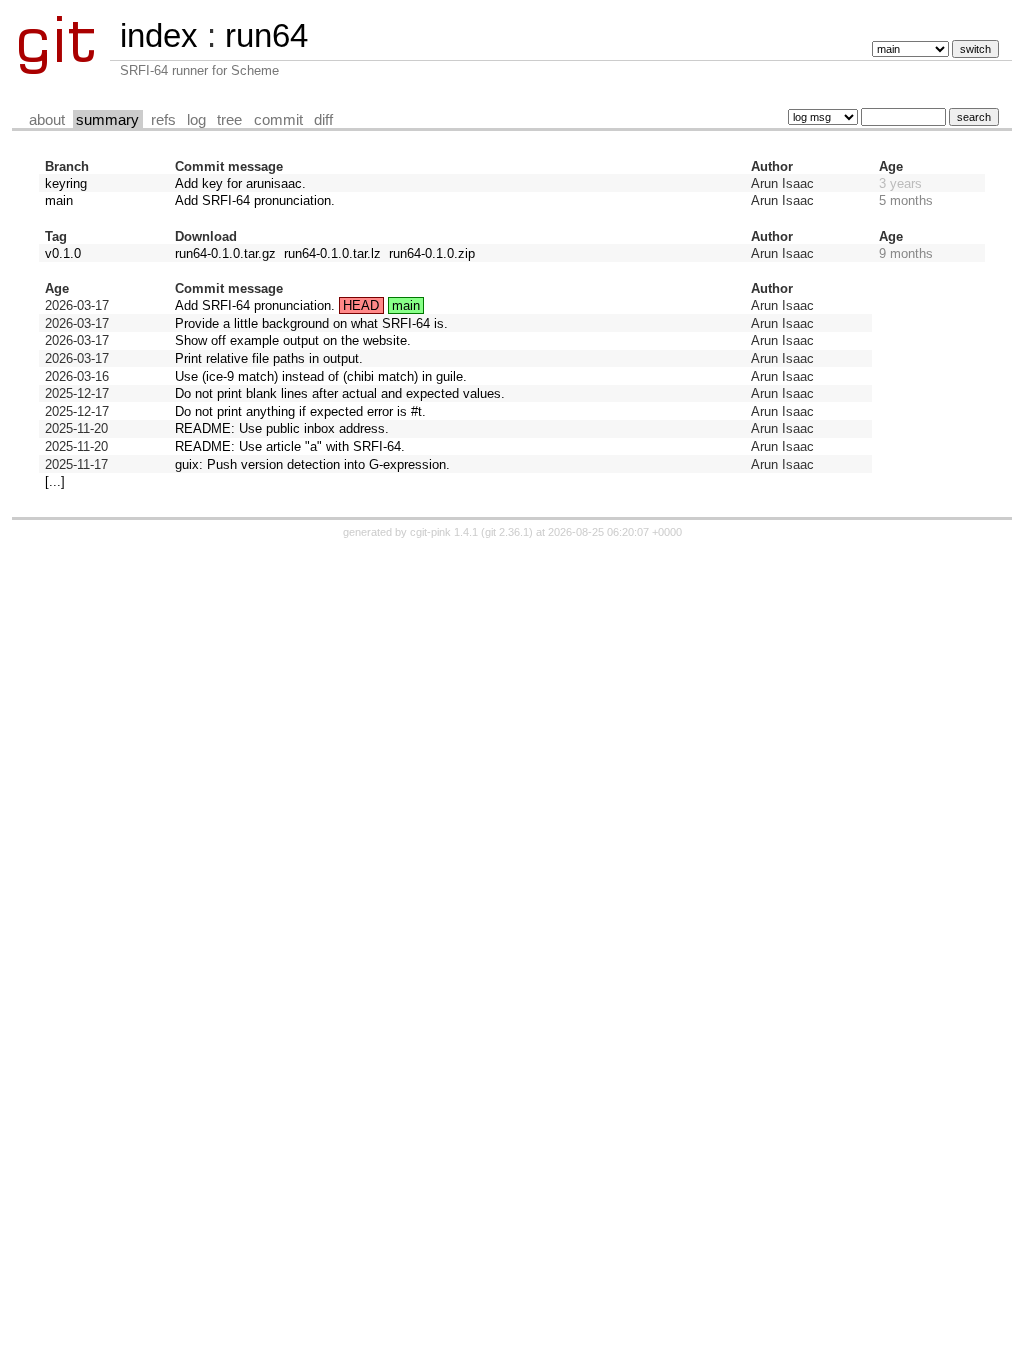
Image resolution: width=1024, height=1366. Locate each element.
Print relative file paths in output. (269, 358)
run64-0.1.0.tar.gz (225, 253)
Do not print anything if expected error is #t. (300, 411)
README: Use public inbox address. (282, 428)
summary (107, 120)
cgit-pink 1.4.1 (444, 532)
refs (163, 120)
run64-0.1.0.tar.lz (332, 253)
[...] (55, 481)
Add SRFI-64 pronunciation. (255, 200)
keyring (66, 183)
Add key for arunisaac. (240, 183)
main (59, 200)
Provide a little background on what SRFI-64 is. (311, 323)
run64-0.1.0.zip (432, 253)
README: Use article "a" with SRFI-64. (290, 446)
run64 (266, 35)
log (196, 120)
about (47, 120)
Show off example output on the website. (293, 340)
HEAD (361, 305)
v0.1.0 (63, 253)
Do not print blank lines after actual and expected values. (340, 393)
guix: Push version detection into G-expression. (312, 464)
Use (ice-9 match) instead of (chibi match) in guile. (321, 376)
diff (323, 120)
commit (278, 120)
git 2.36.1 (507, 532)
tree (229, 120)
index (159, 35)
